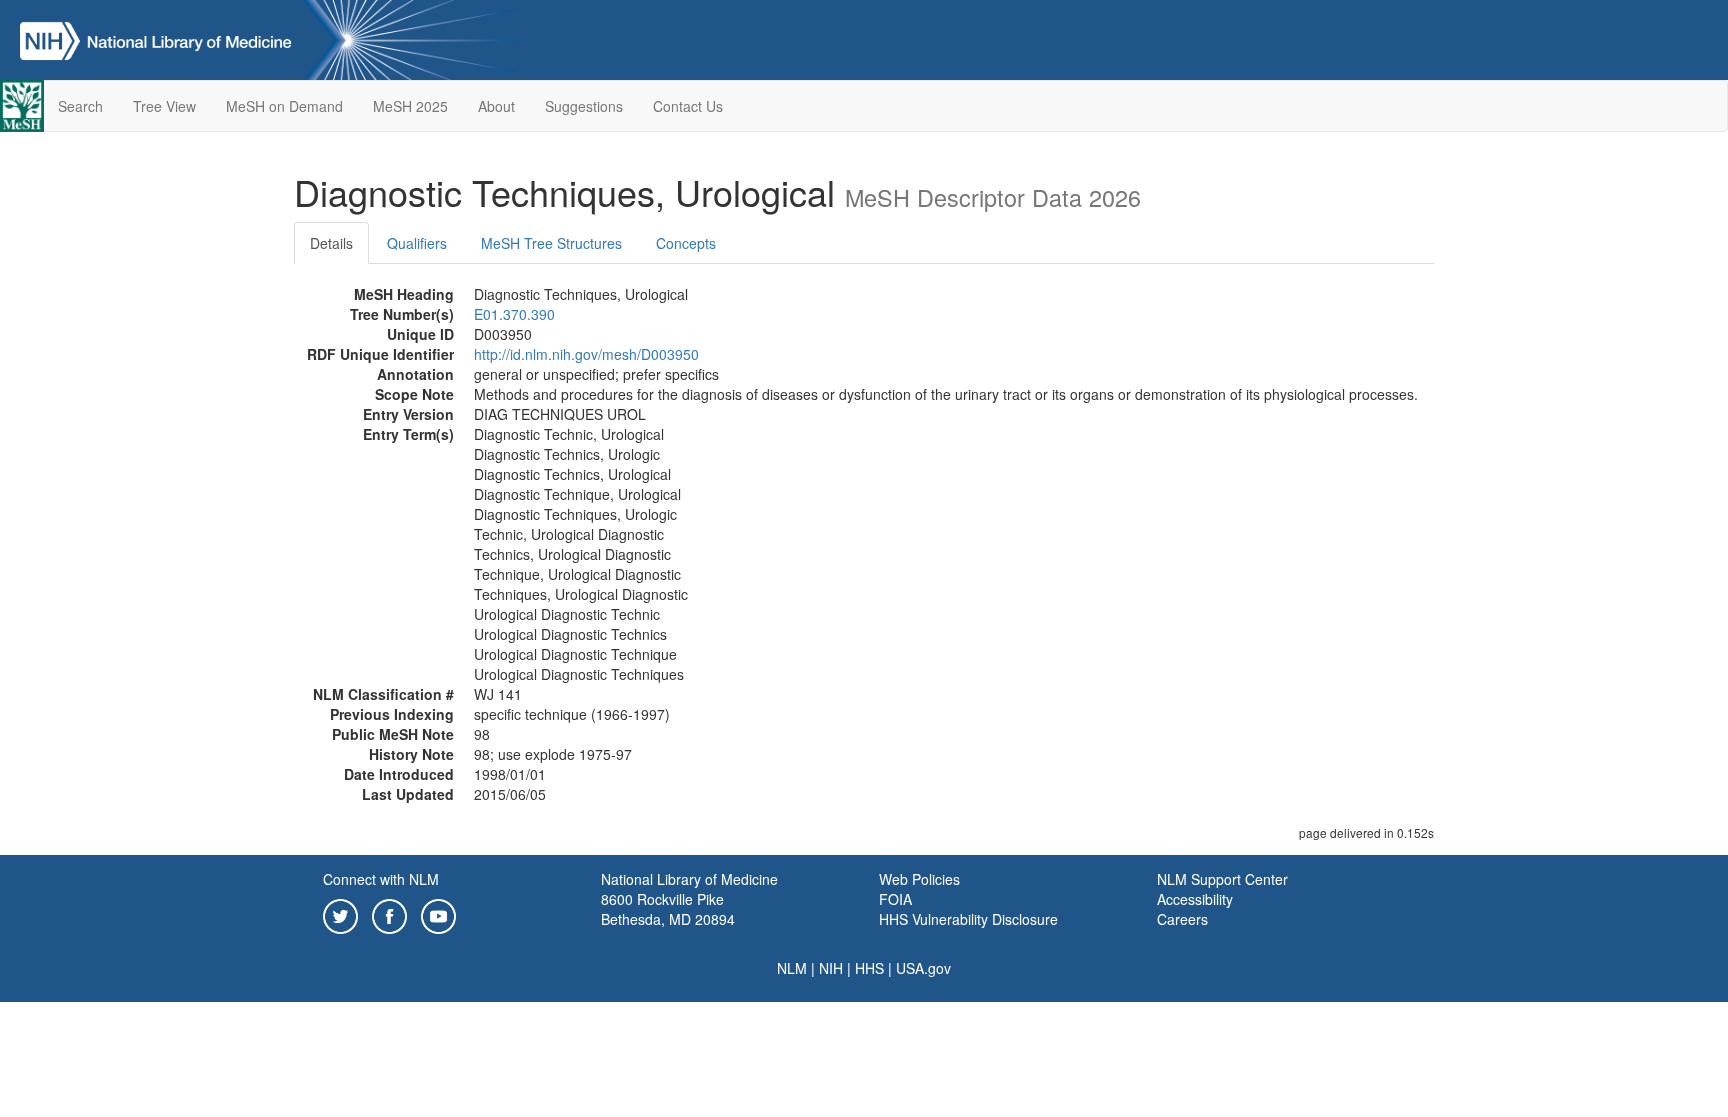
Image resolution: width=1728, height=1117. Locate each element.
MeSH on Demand (284, 106)
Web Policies (919, 879)
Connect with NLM (381, 879)
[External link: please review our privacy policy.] (340, 914)
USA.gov (923, 968)
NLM (792, 968)
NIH (831, 968)
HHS (869, 968)
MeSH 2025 (410, 106)
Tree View (164, 106)
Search (80, 106)
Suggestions (584, 106)
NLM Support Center (1222, 879)
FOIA (895, 899)
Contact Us (688, 106)
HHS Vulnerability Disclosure (968, 919)
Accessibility (1195, 899)
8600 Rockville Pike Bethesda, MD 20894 (668, 909)
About (496, 106)
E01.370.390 (514, 314)
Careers (1182, 919)
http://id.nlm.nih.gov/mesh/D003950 (586, 354)
